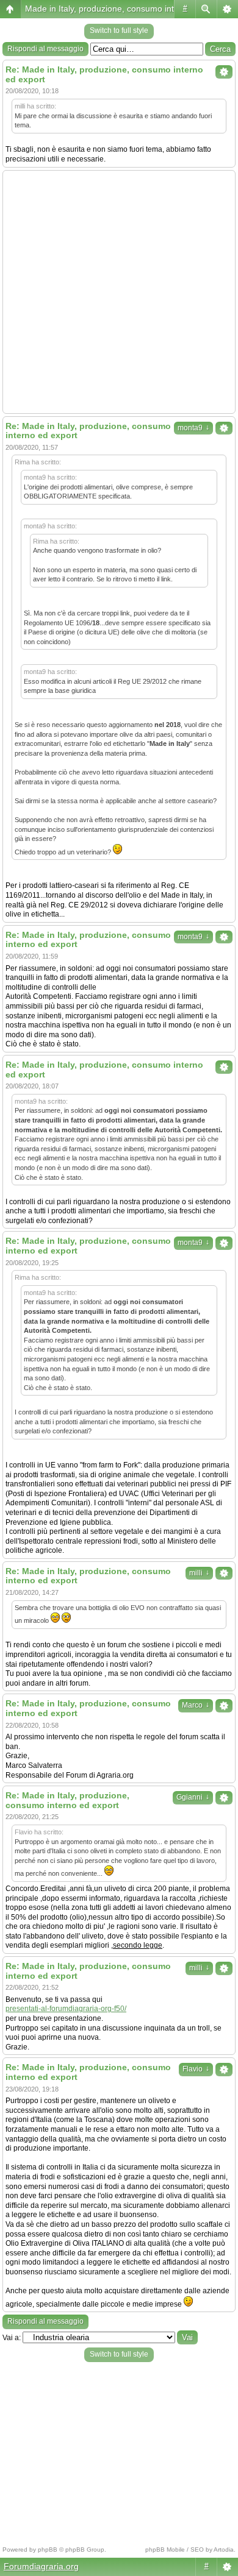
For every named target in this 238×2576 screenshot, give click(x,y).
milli (199, 1573)
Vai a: (12, 2338)
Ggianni (193, 1797)
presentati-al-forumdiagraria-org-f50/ (66, 2009)
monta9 (193, 428)
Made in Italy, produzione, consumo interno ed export (128, 9)
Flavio (196, 2069)
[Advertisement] (119, 292)
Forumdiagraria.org (41, 2566)
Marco (196, 1705)
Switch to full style (119, 30)
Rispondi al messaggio (45, 49)
